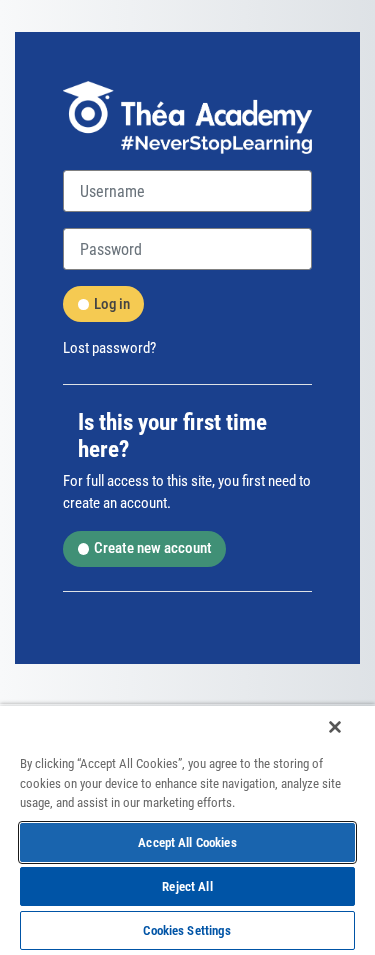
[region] (187, 829)
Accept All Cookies (187, 842)
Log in (112, 304)
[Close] (335, 727)
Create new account (153, 548)
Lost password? (109, 348)
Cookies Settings (187, 930)
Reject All (187, 886)
